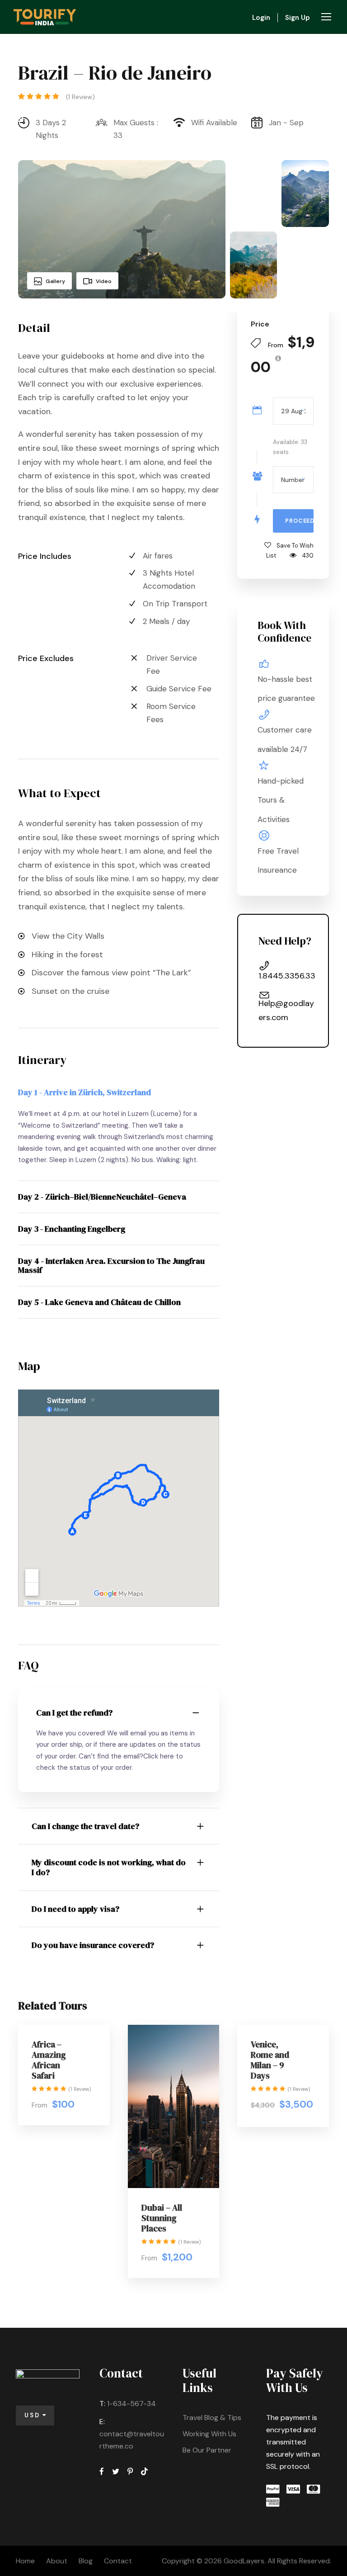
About (57, 2561)
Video (104, 281)
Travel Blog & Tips (212, 2418)
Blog (86, 2561)
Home (25, 2561)
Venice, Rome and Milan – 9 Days (270, 2060)
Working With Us (209, 2434)
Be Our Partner (207, 2450)
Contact (118, 2561)
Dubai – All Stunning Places (162, 2218)
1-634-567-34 (131, 2403)
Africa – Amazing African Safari (49, 2060)
